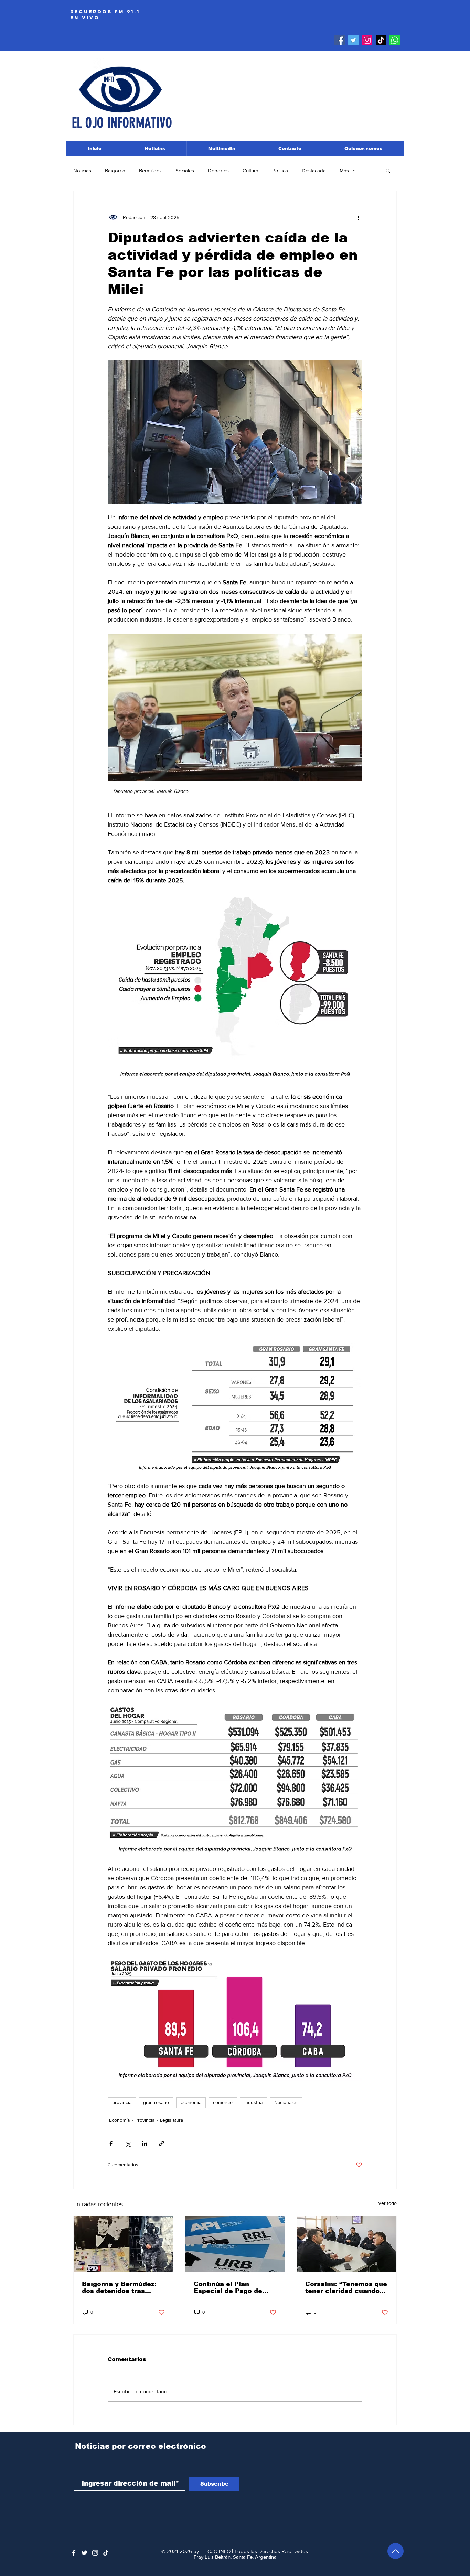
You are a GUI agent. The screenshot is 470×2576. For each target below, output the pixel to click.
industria (253, 2102)
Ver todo (387, 2203)
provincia (122, 2102)
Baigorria (115, 170)
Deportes (218, 170)
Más (344, 170)
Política (280, 170)
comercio (223, 2102)
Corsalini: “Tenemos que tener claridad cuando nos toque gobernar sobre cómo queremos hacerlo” (346, 2287)
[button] (388, 170)
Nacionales (286, 2102)
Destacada (314, 170)
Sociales (185, 170)
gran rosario (156, 2102)
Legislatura (172, 2120)
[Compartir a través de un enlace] (162, 2143)
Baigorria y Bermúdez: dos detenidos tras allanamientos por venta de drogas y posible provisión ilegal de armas (123, 2287)
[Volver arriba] (396, 2551)
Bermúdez (150, 170)
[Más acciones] (358, 217)
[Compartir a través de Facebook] (111, 2143)
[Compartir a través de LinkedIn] (145, 2143)
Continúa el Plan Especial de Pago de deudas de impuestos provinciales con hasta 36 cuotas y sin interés (232, 2287)
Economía (119, 2120)
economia (191, 2102)
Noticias (82, 170)
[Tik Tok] (381, 40)
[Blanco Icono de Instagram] (95, 2553)
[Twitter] (353, 40)
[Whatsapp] (395, 40)
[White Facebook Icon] (74, 2553)
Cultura (250, 170)
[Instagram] (367, 40)
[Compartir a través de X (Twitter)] (128, 2143)
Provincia (145, 2120)
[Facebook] (340, 40)
